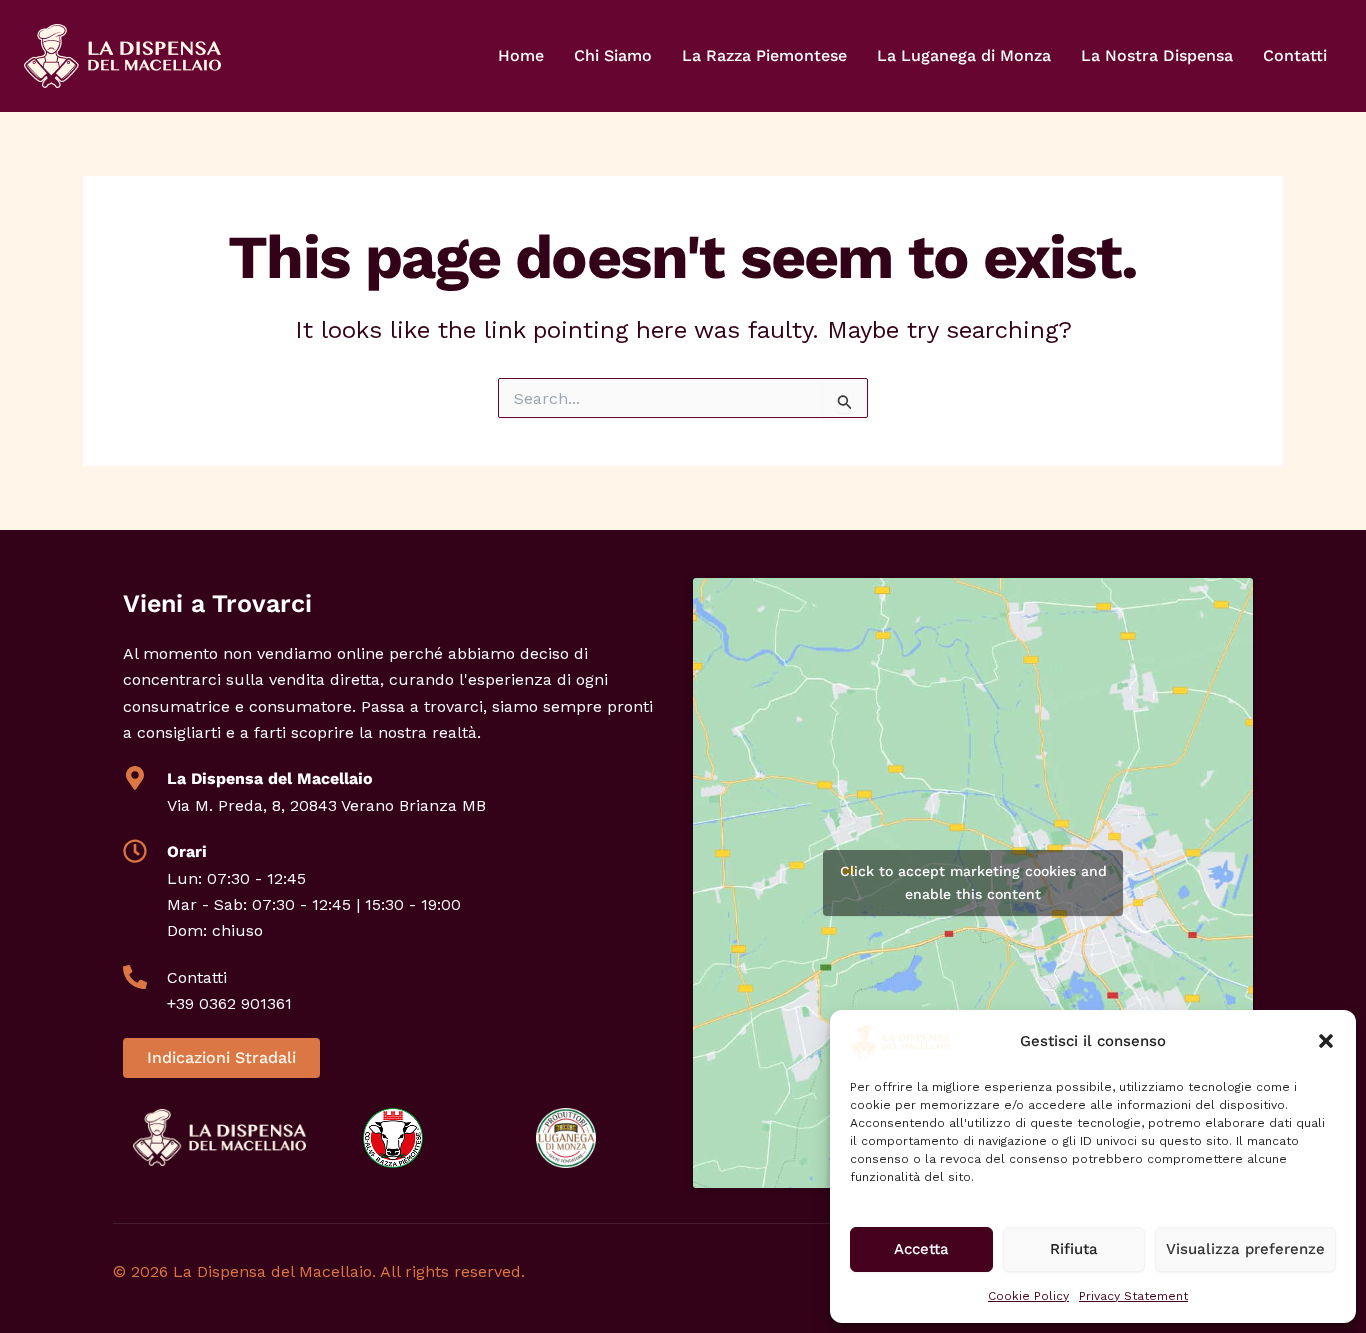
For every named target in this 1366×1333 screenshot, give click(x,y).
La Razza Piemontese (764, 55)
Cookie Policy (1028, 1296)
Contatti (1295, 55)
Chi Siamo (613, 55)
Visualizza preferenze (1245, 1249)
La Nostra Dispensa (1157, 55)
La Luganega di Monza (964, 55)
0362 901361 (245, 1003)
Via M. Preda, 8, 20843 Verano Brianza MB (326, 805)
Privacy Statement (1133, 1296)
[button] (1326, 1041)
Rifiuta (1074, 1249)
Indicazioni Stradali (221, 1057)
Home (521, 55)
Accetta (921, 1249)
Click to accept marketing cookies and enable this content (973, 882)
